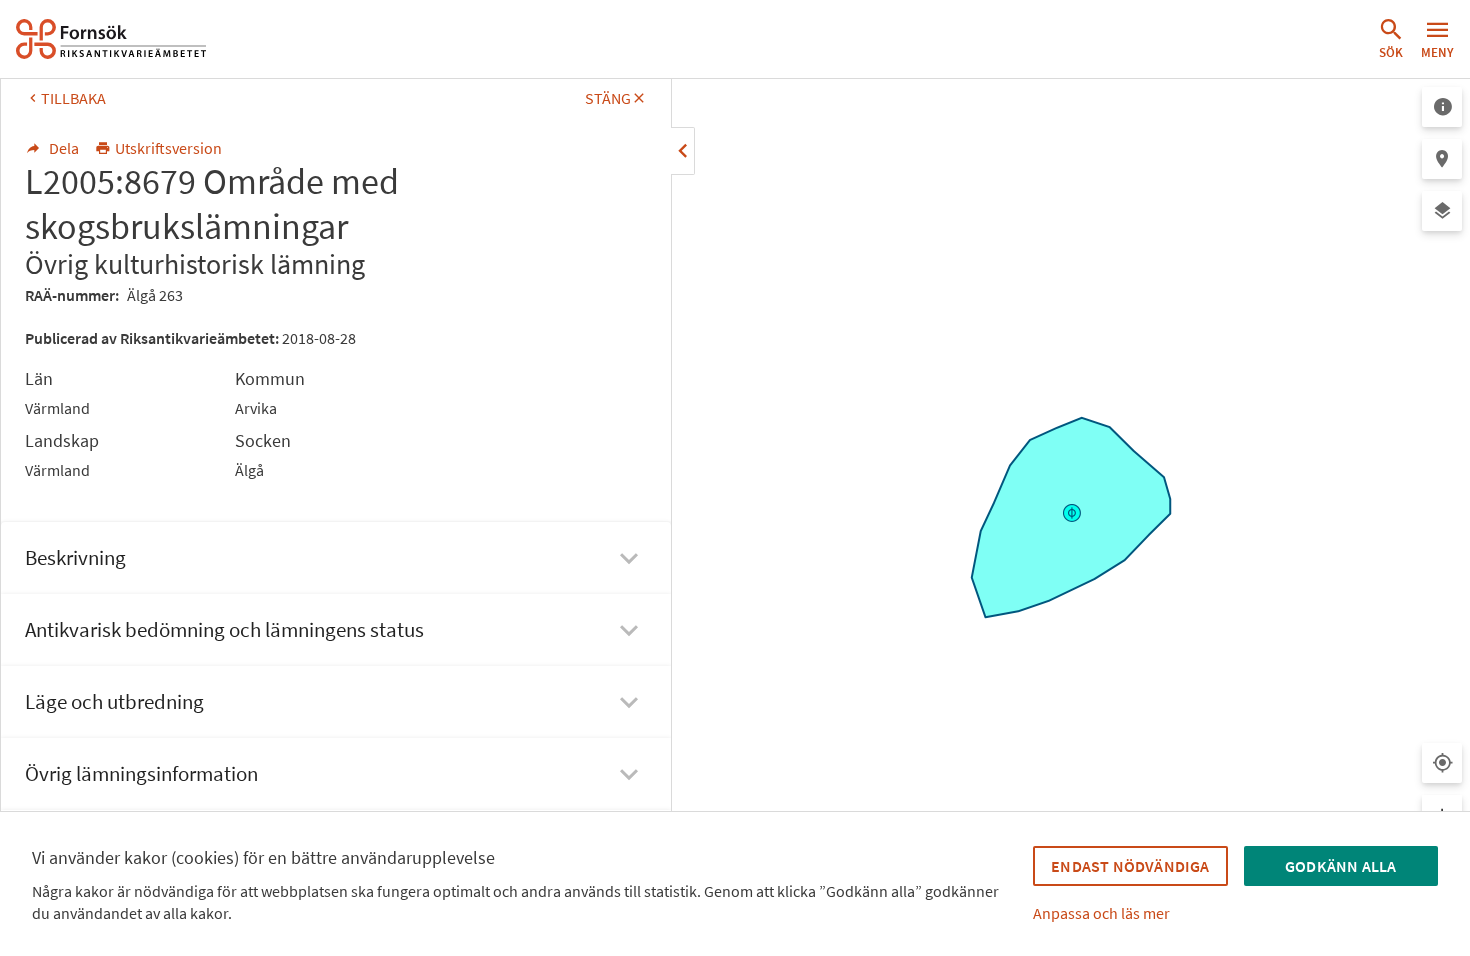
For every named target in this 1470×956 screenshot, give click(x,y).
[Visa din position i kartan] (1442, 763)
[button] (1391, 39)
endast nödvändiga (1130, 866)
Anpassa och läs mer (1101, 913)
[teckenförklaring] (1442, 107)
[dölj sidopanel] (683, 151)
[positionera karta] (1442, 159)
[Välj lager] (1442, 211)
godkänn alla (1340, 866)
